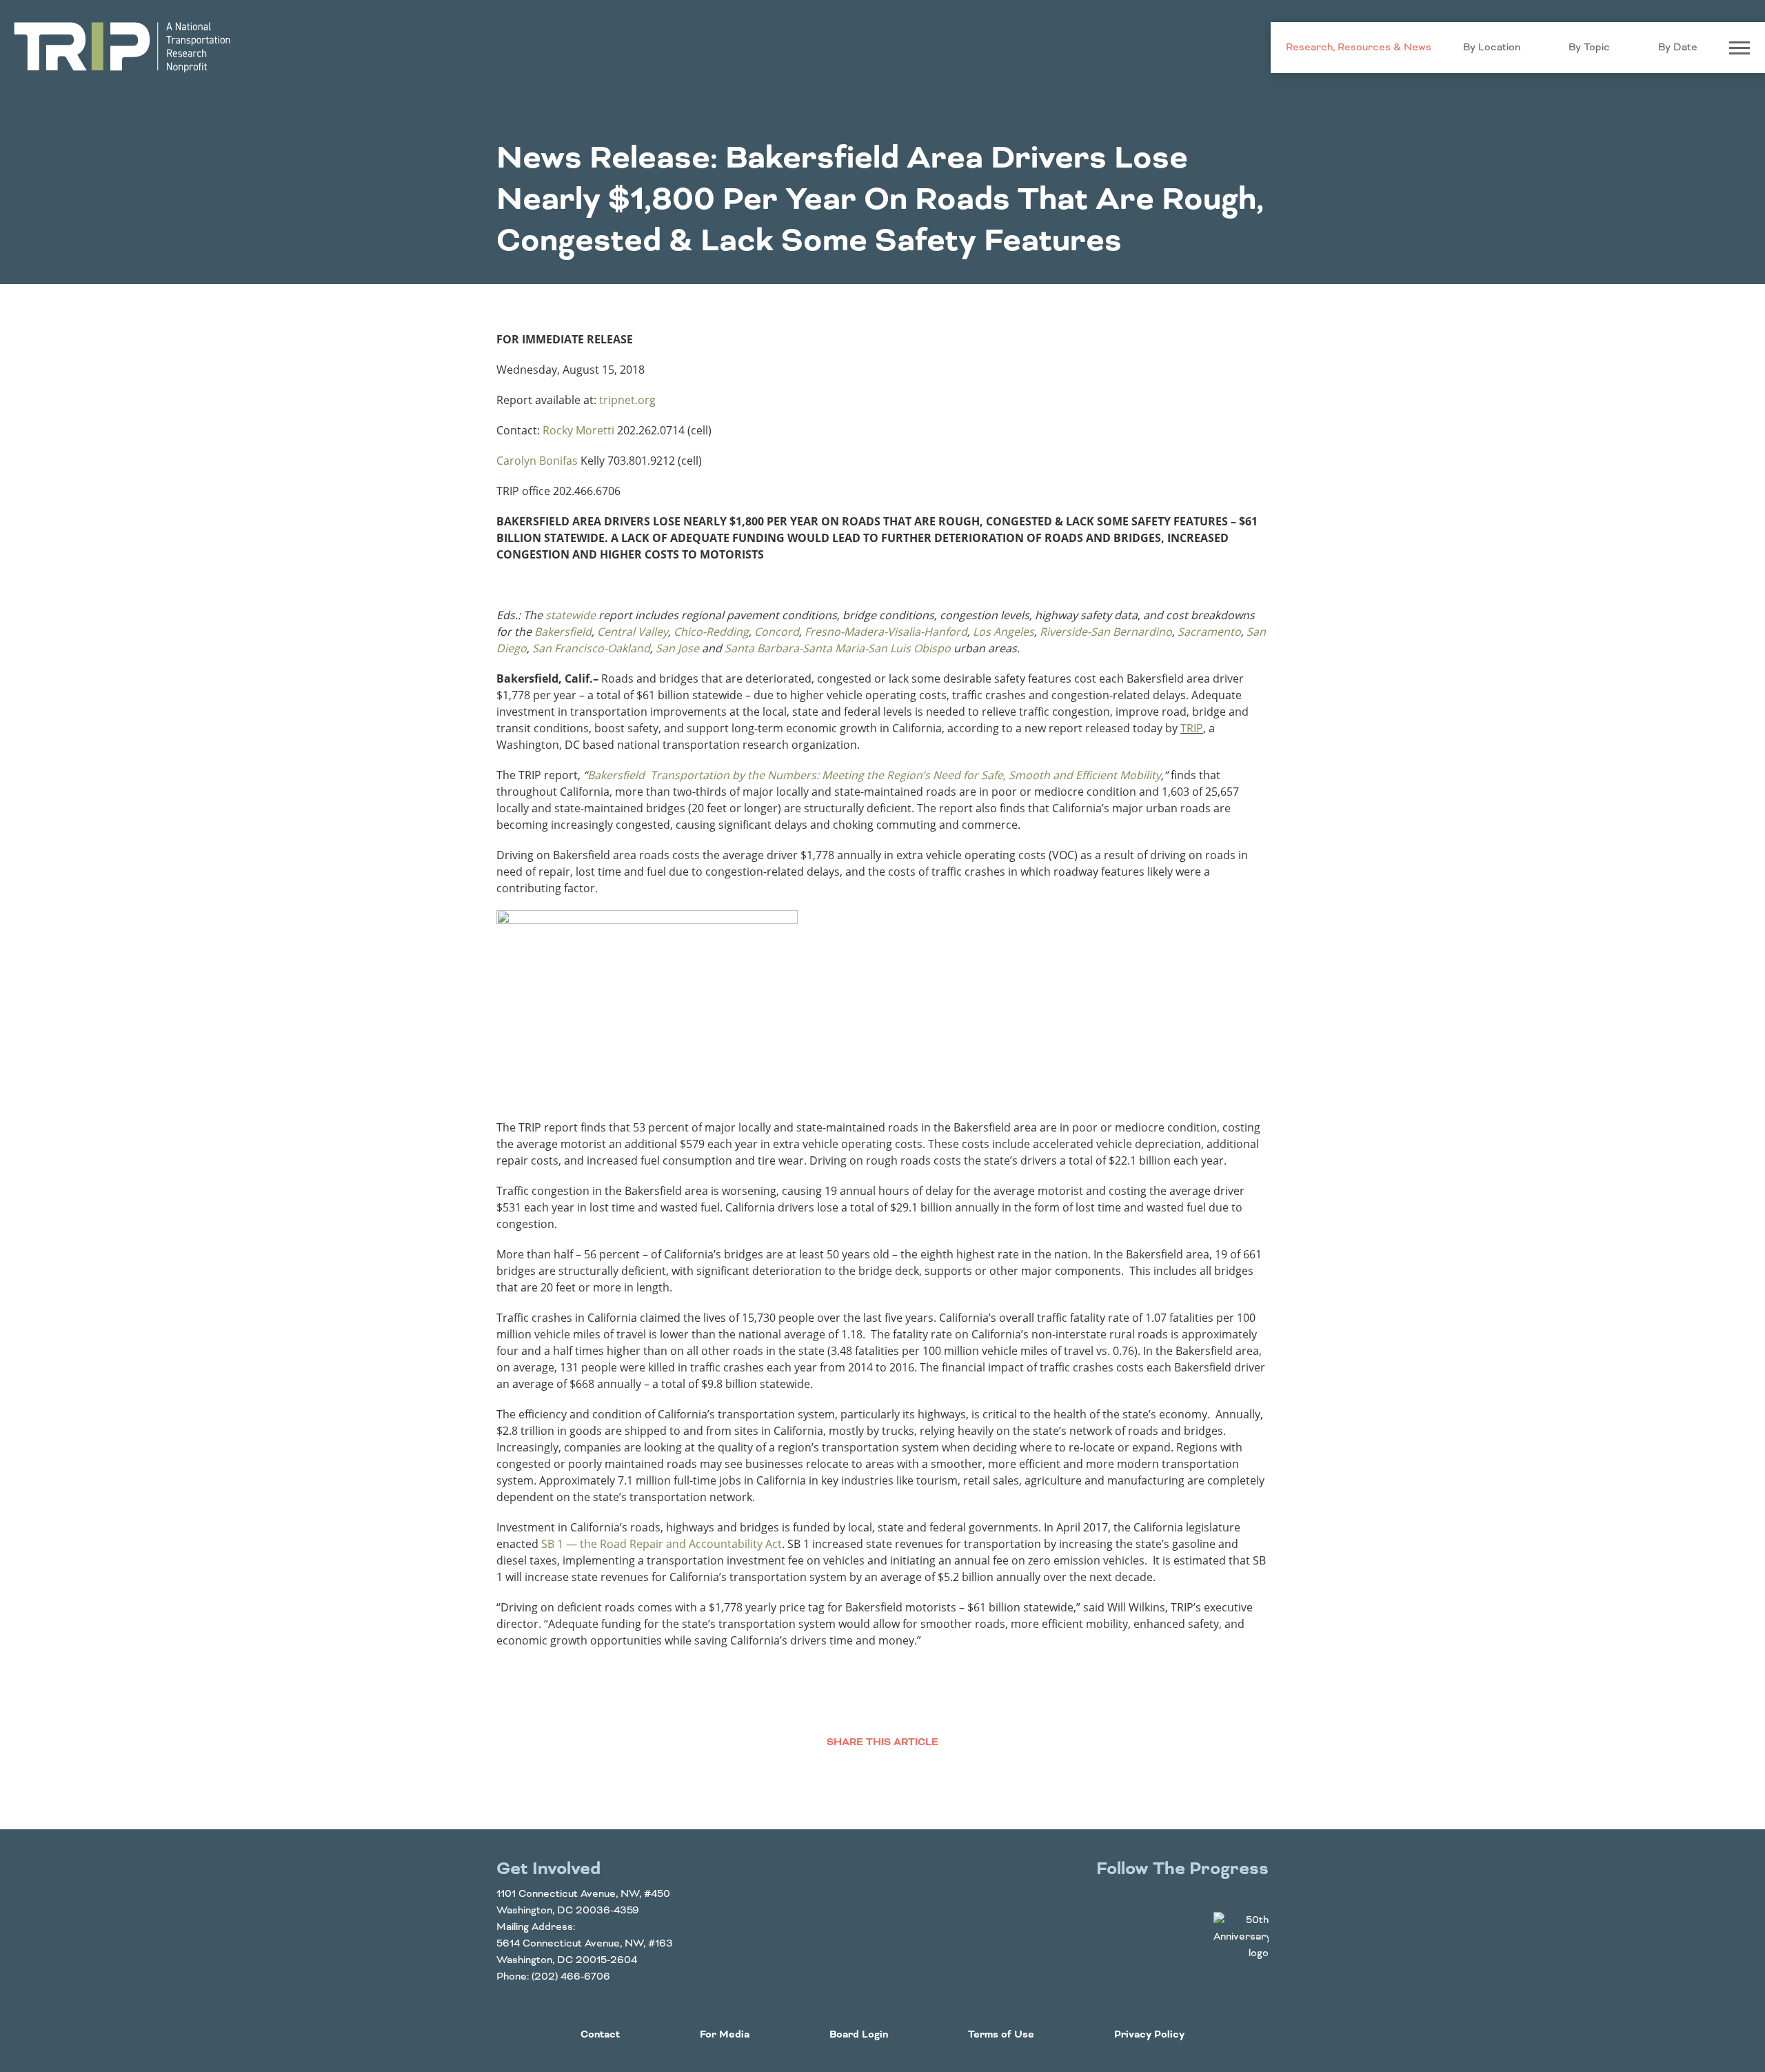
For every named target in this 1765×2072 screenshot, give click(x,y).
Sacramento (1209, 632)
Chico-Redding (711, 632)
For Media (725, 2035)
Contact (600, 2035)
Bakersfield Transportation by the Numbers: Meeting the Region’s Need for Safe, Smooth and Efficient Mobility (874, 775)
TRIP (1192, 728)
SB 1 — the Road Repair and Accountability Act (662, 1544)
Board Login (859, 2035)
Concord (777, 632)
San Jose (677, 648)
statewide (571, 615)
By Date (1678, 48)
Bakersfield (563, 632)
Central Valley (633, 632)
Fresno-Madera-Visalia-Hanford (886, 632)
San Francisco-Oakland (591, 648)
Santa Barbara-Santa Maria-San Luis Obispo (838, 648)
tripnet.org (627, 400)
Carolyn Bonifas (537, 461)
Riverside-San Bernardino (1106, 632)
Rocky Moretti (578, 430)
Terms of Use (1001, 2035)
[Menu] (1739, 48)
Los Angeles (1003, 632)
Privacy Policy (1149, 2035)
